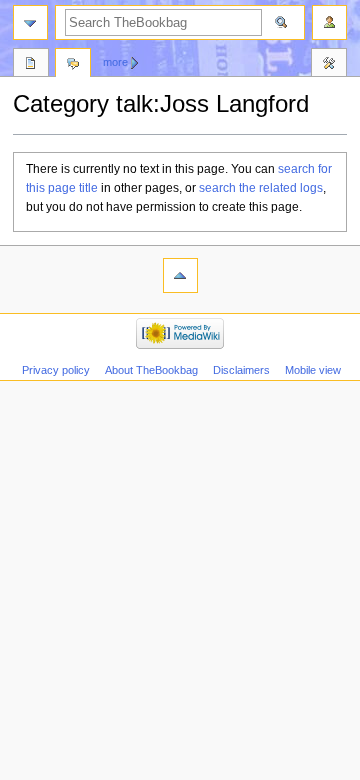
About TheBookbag (151, 370)
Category (31, 65)
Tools (329, 65)
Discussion (73, 65)
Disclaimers (241, 370)
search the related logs (261, 188)
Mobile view (313, 370)
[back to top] (180, 275)
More (115, 62)
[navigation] (30, 22)
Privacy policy (56, 370)
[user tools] (329, 22)
